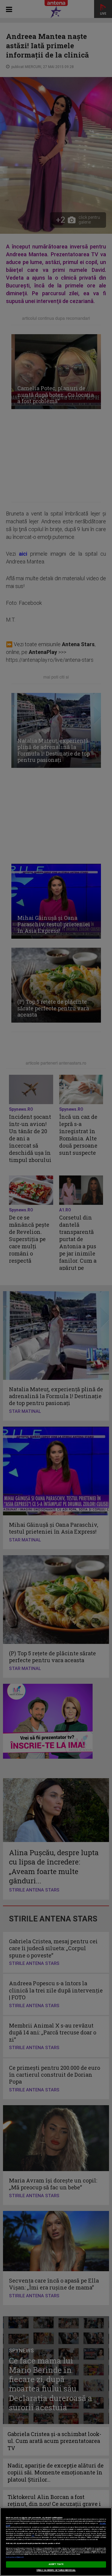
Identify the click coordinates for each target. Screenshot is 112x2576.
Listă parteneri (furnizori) (15, 2557)
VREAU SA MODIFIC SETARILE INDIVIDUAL (56, 2570)
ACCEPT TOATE (56, 2564)
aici (33, 2535)
